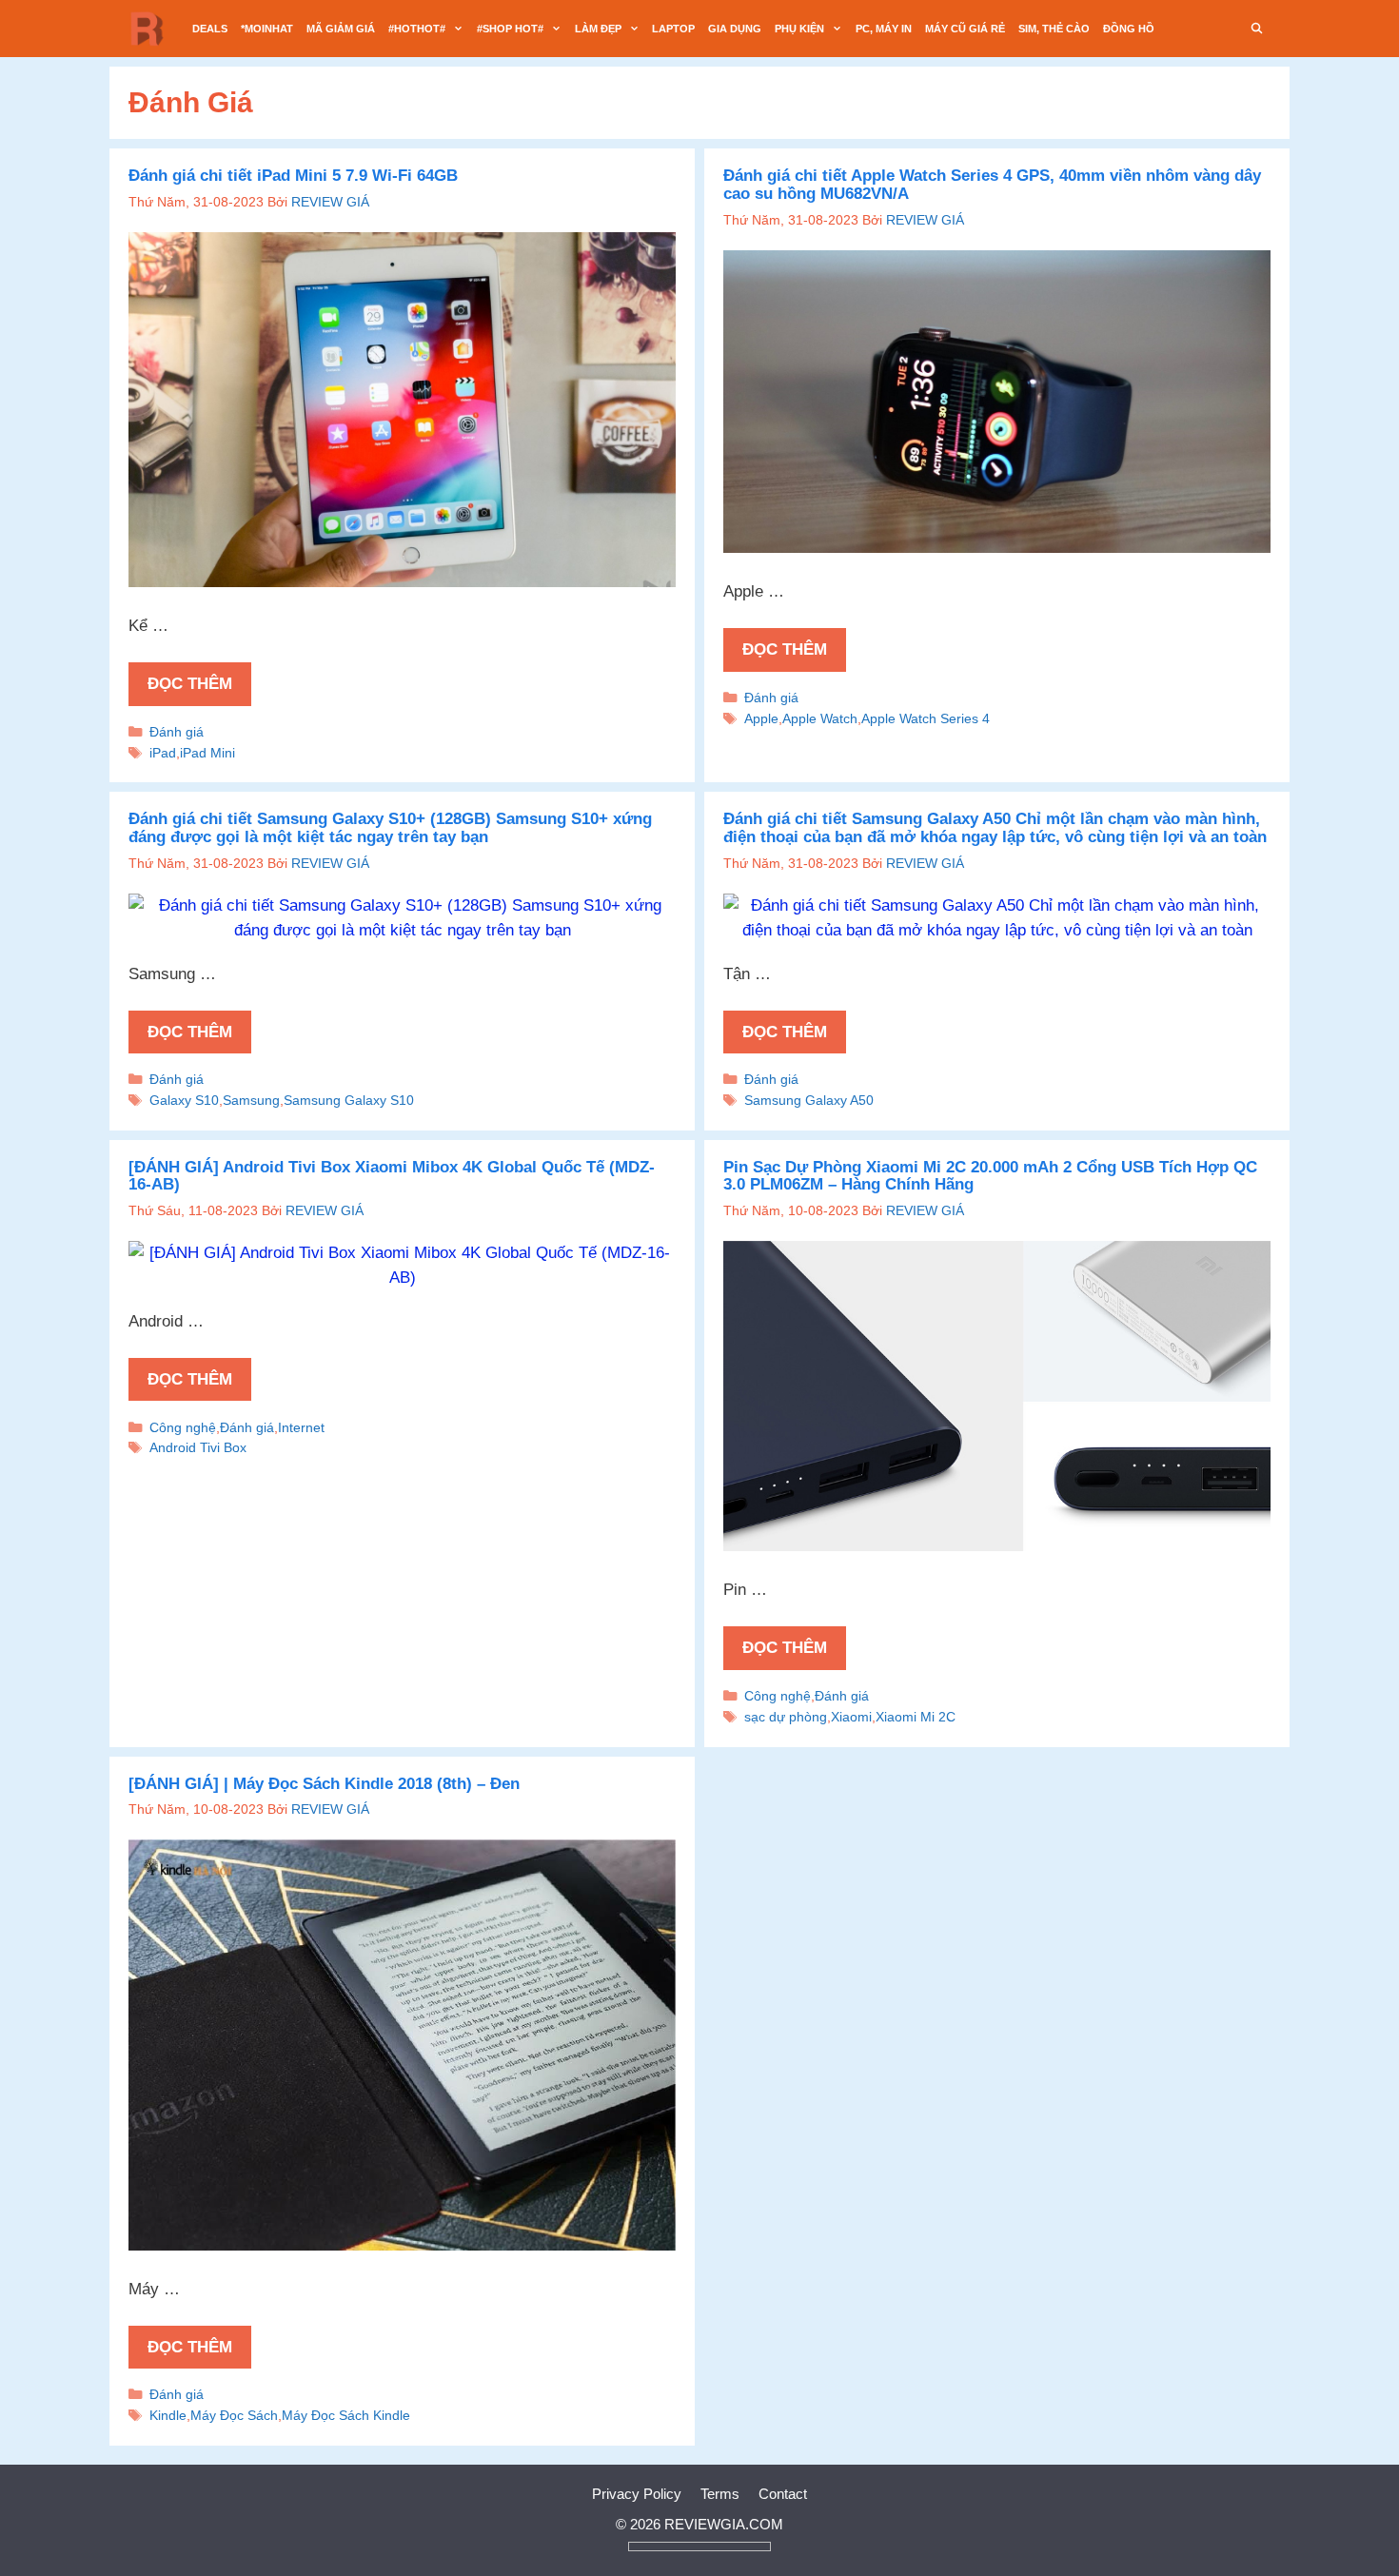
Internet (301, 1427)
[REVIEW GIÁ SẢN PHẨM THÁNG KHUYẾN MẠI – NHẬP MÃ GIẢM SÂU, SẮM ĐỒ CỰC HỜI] (152, 29)
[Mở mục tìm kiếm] (1257, 29)
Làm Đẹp (598, 29)
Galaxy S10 (184, 1100)
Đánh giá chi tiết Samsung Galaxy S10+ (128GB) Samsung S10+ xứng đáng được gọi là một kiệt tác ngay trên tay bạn (390, 828)
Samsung (251, 1100)
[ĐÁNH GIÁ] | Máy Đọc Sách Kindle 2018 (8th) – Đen (324, 1784)
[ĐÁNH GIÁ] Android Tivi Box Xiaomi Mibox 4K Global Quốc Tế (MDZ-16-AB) (392, 1176)
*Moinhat (267, 29)
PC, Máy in (884, 29)
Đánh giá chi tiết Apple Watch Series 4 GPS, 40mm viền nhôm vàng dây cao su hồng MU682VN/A (992, 185)
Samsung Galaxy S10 (349, 1100)
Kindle (168, 2415)
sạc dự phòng (786, 1717)
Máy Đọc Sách (234, 2415)
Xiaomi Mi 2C (916, 1717)
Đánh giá (177, 732)
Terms (720, 2494)
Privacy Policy (637, 2494)
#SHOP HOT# (510, 29)
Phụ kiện (799, 29)
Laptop (673, 29)
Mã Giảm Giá (341, 29)
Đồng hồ (1129, 29)
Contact (783, 2494)
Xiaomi (851, 1717)
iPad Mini (207, 753)
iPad (163, 753)
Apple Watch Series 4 (926, 718)
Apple (761, 718)
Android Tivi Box (198, 1447)
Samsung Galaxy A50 (809, 1100)
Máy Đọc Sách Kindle (346, 2415)
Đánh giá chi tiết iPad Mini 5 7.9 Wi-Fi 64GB (293, 176)
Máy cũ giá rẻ (965, 29)
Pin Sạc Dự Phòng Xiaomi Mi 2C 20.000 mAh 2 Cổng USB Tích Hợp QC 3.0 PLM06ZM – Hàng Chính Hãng (990, 1176)
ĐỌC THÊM (190, 684)
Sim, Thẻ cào (1054, 29)
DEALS (210, 29)
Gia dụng (735, 29)
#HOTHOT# (417, 29)
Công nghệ (183, 1427)
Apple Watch (820, 718)
